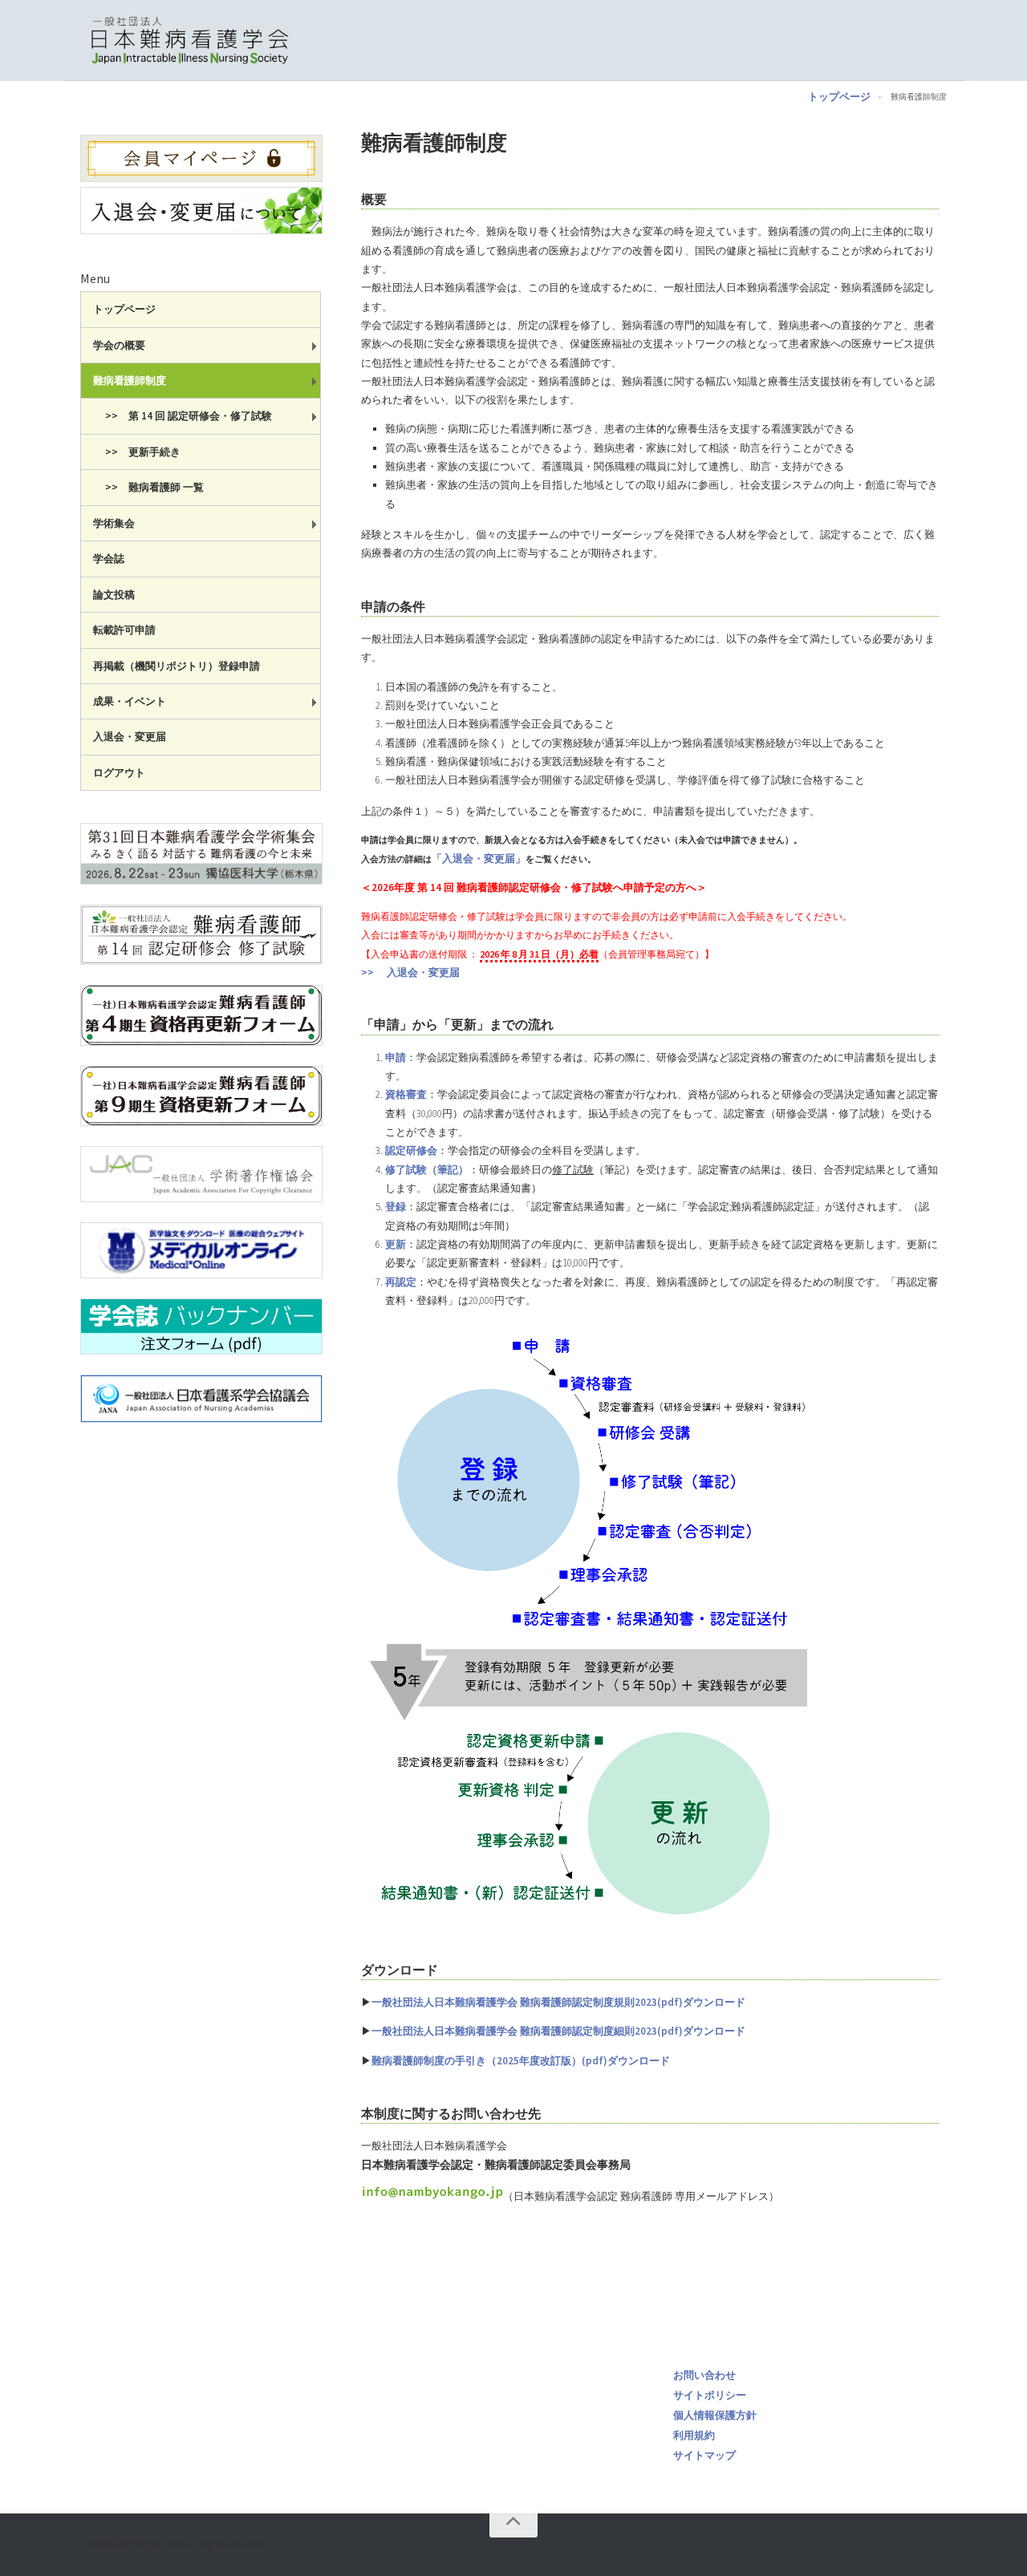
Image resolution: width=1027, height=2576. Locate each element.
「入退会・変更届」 (479, 859)
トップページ (839, 97)
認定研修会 (411, 1150)
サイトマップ (704, 2455)
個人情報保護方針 (715, 2415)
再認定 (401, 1282)
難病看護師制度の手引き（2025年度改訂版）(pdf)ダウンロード (521, 2061)
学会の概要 (119, 345)
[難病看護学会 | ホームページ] (189, 40)
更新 (396, 1244)
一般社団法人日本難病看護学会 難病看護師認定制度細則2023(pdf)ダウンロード (558, 2031)
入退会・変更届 (130, 737)
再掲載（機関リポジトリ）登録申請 (177, 666)
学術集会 (114, 523)
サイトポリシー (710, 2395)
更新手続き (154, 452)
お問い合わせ (704, 2375)
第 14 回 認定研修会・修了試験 (200, 416)
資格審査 (406, 1094)
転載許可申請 (124, 630)
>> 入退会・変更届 (410, 972)
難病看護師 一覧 (166, 487)
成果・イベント (130, 701)
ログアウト (119, 773)
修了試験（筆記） (427, 1170)
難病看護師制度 (130, 381)
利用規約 (694, 2435)
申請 (396, 1057)
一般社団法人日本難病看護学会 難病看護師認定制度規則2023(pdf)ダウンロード (558, 2002)
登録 (396, 1207)
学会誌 (109, 559)
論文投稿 (114, 595)
